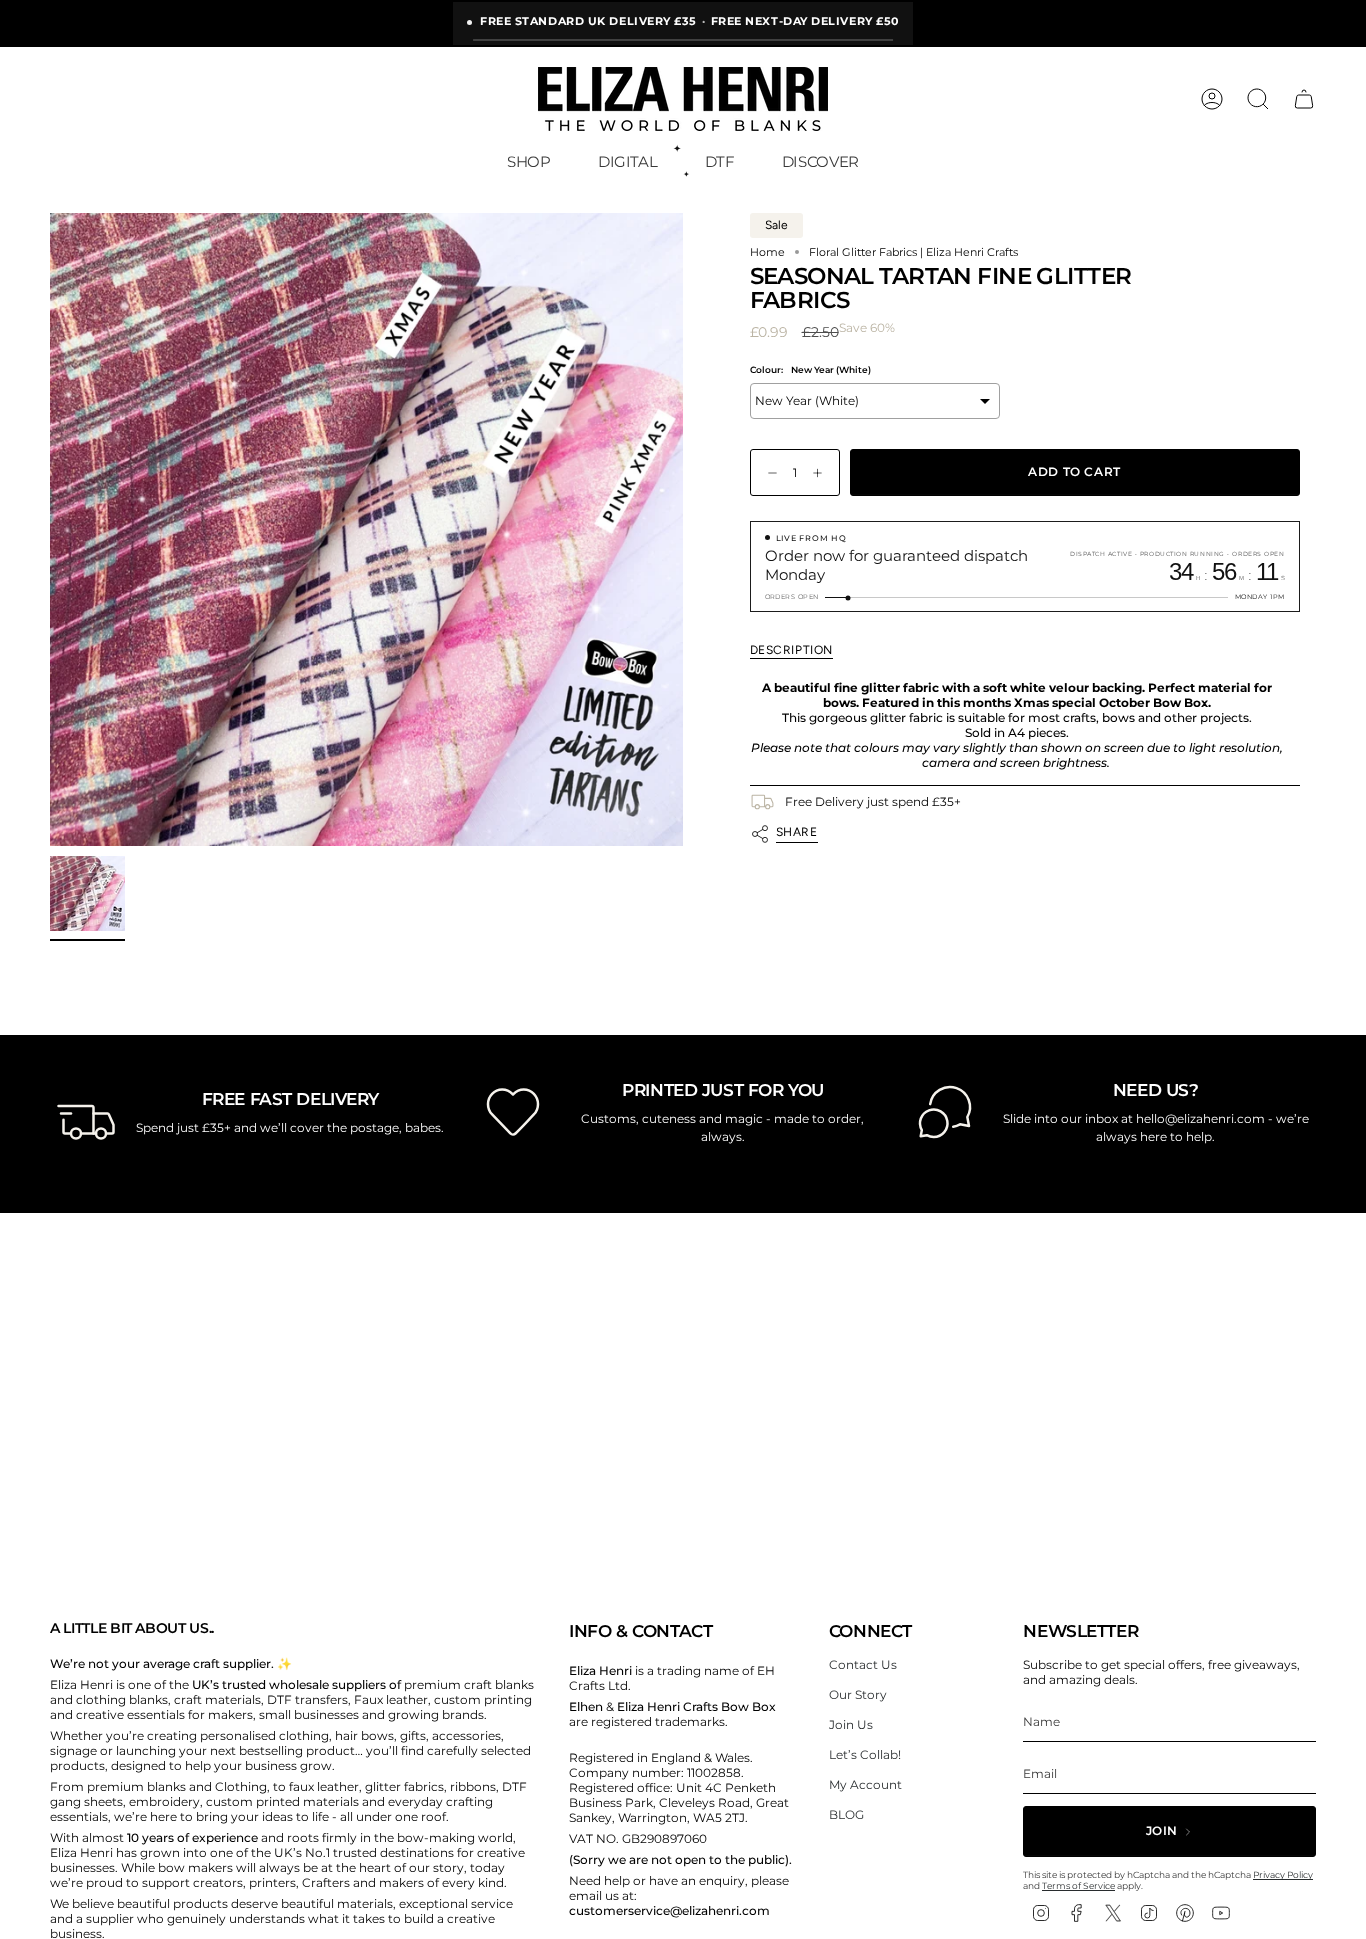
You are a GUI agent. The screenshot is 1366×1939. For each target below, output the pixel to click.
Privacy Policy (1283, 1874)
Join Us (851, 1724)
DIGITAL (627, 161)
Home (767, 252)
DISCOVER (820, 161)
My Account (865, 1784)
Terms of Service (1078, 1885)
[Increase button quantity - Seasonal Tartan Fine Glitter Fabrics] (822, 472)
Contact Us (863, 1664)
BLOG (846, 1814)
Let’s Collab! (865, 1754)
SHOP (529, 161)
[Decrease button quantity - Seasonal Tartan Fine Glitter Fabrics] (768, 472)
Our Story (858, 1694)
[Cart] (1304, 99)
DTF (720, 161)
